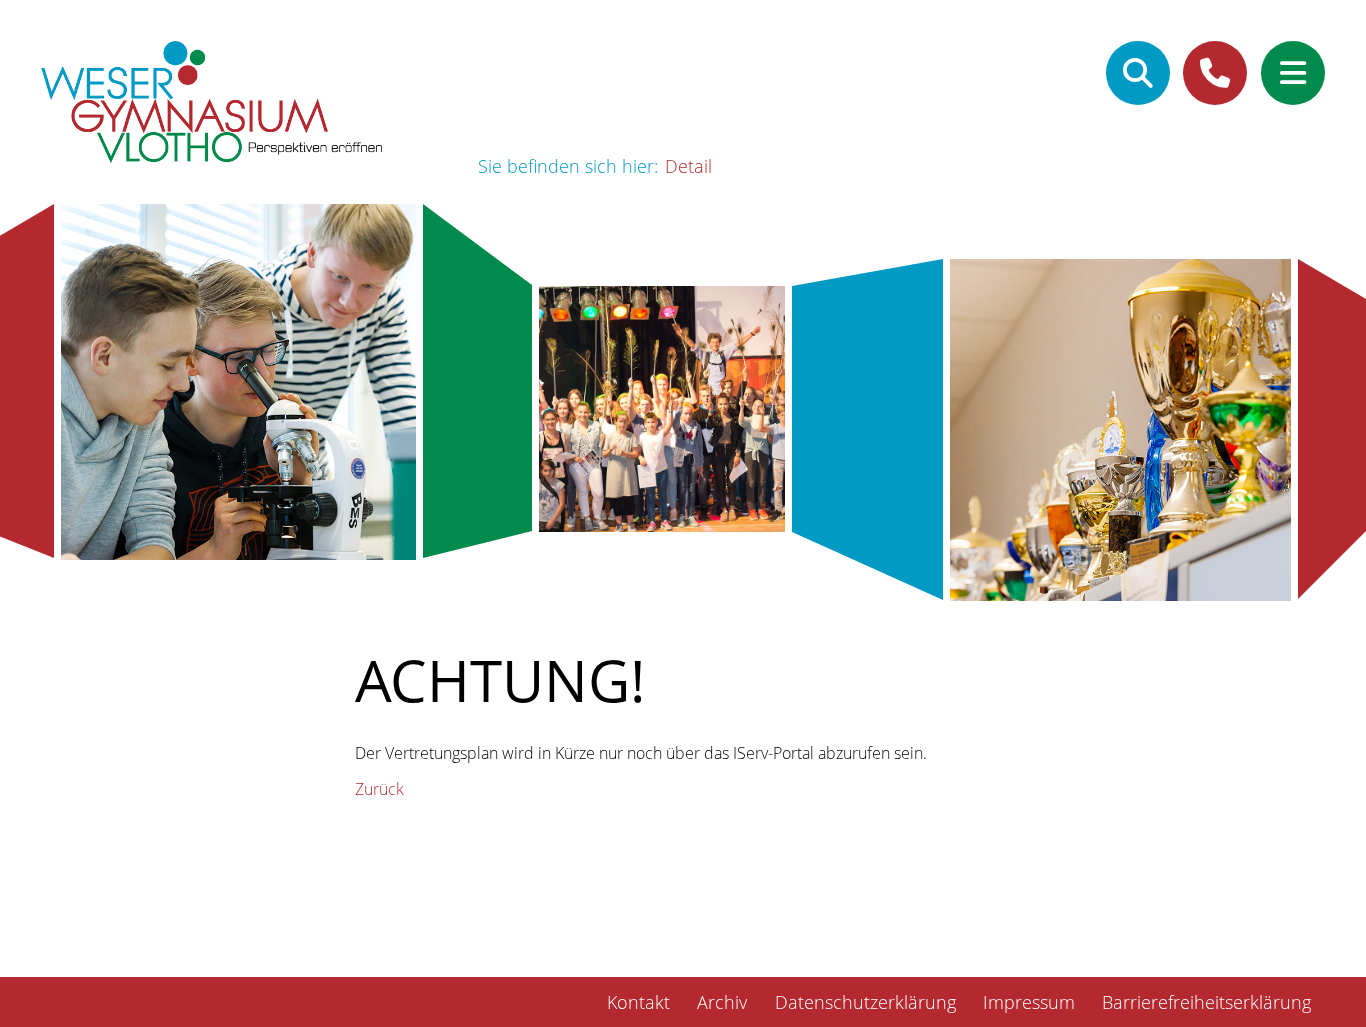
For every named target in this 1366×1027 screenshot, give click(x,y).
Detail (688, 166)
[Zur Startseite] (212, 105)
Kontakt (638, 1002)
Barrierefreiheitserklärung (1206, 1002)
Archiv (722, 1002)
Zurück (379, 789)
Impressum (1029, 1002)
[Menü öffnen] (1293, 73)
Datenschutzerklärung (865, 1002)
